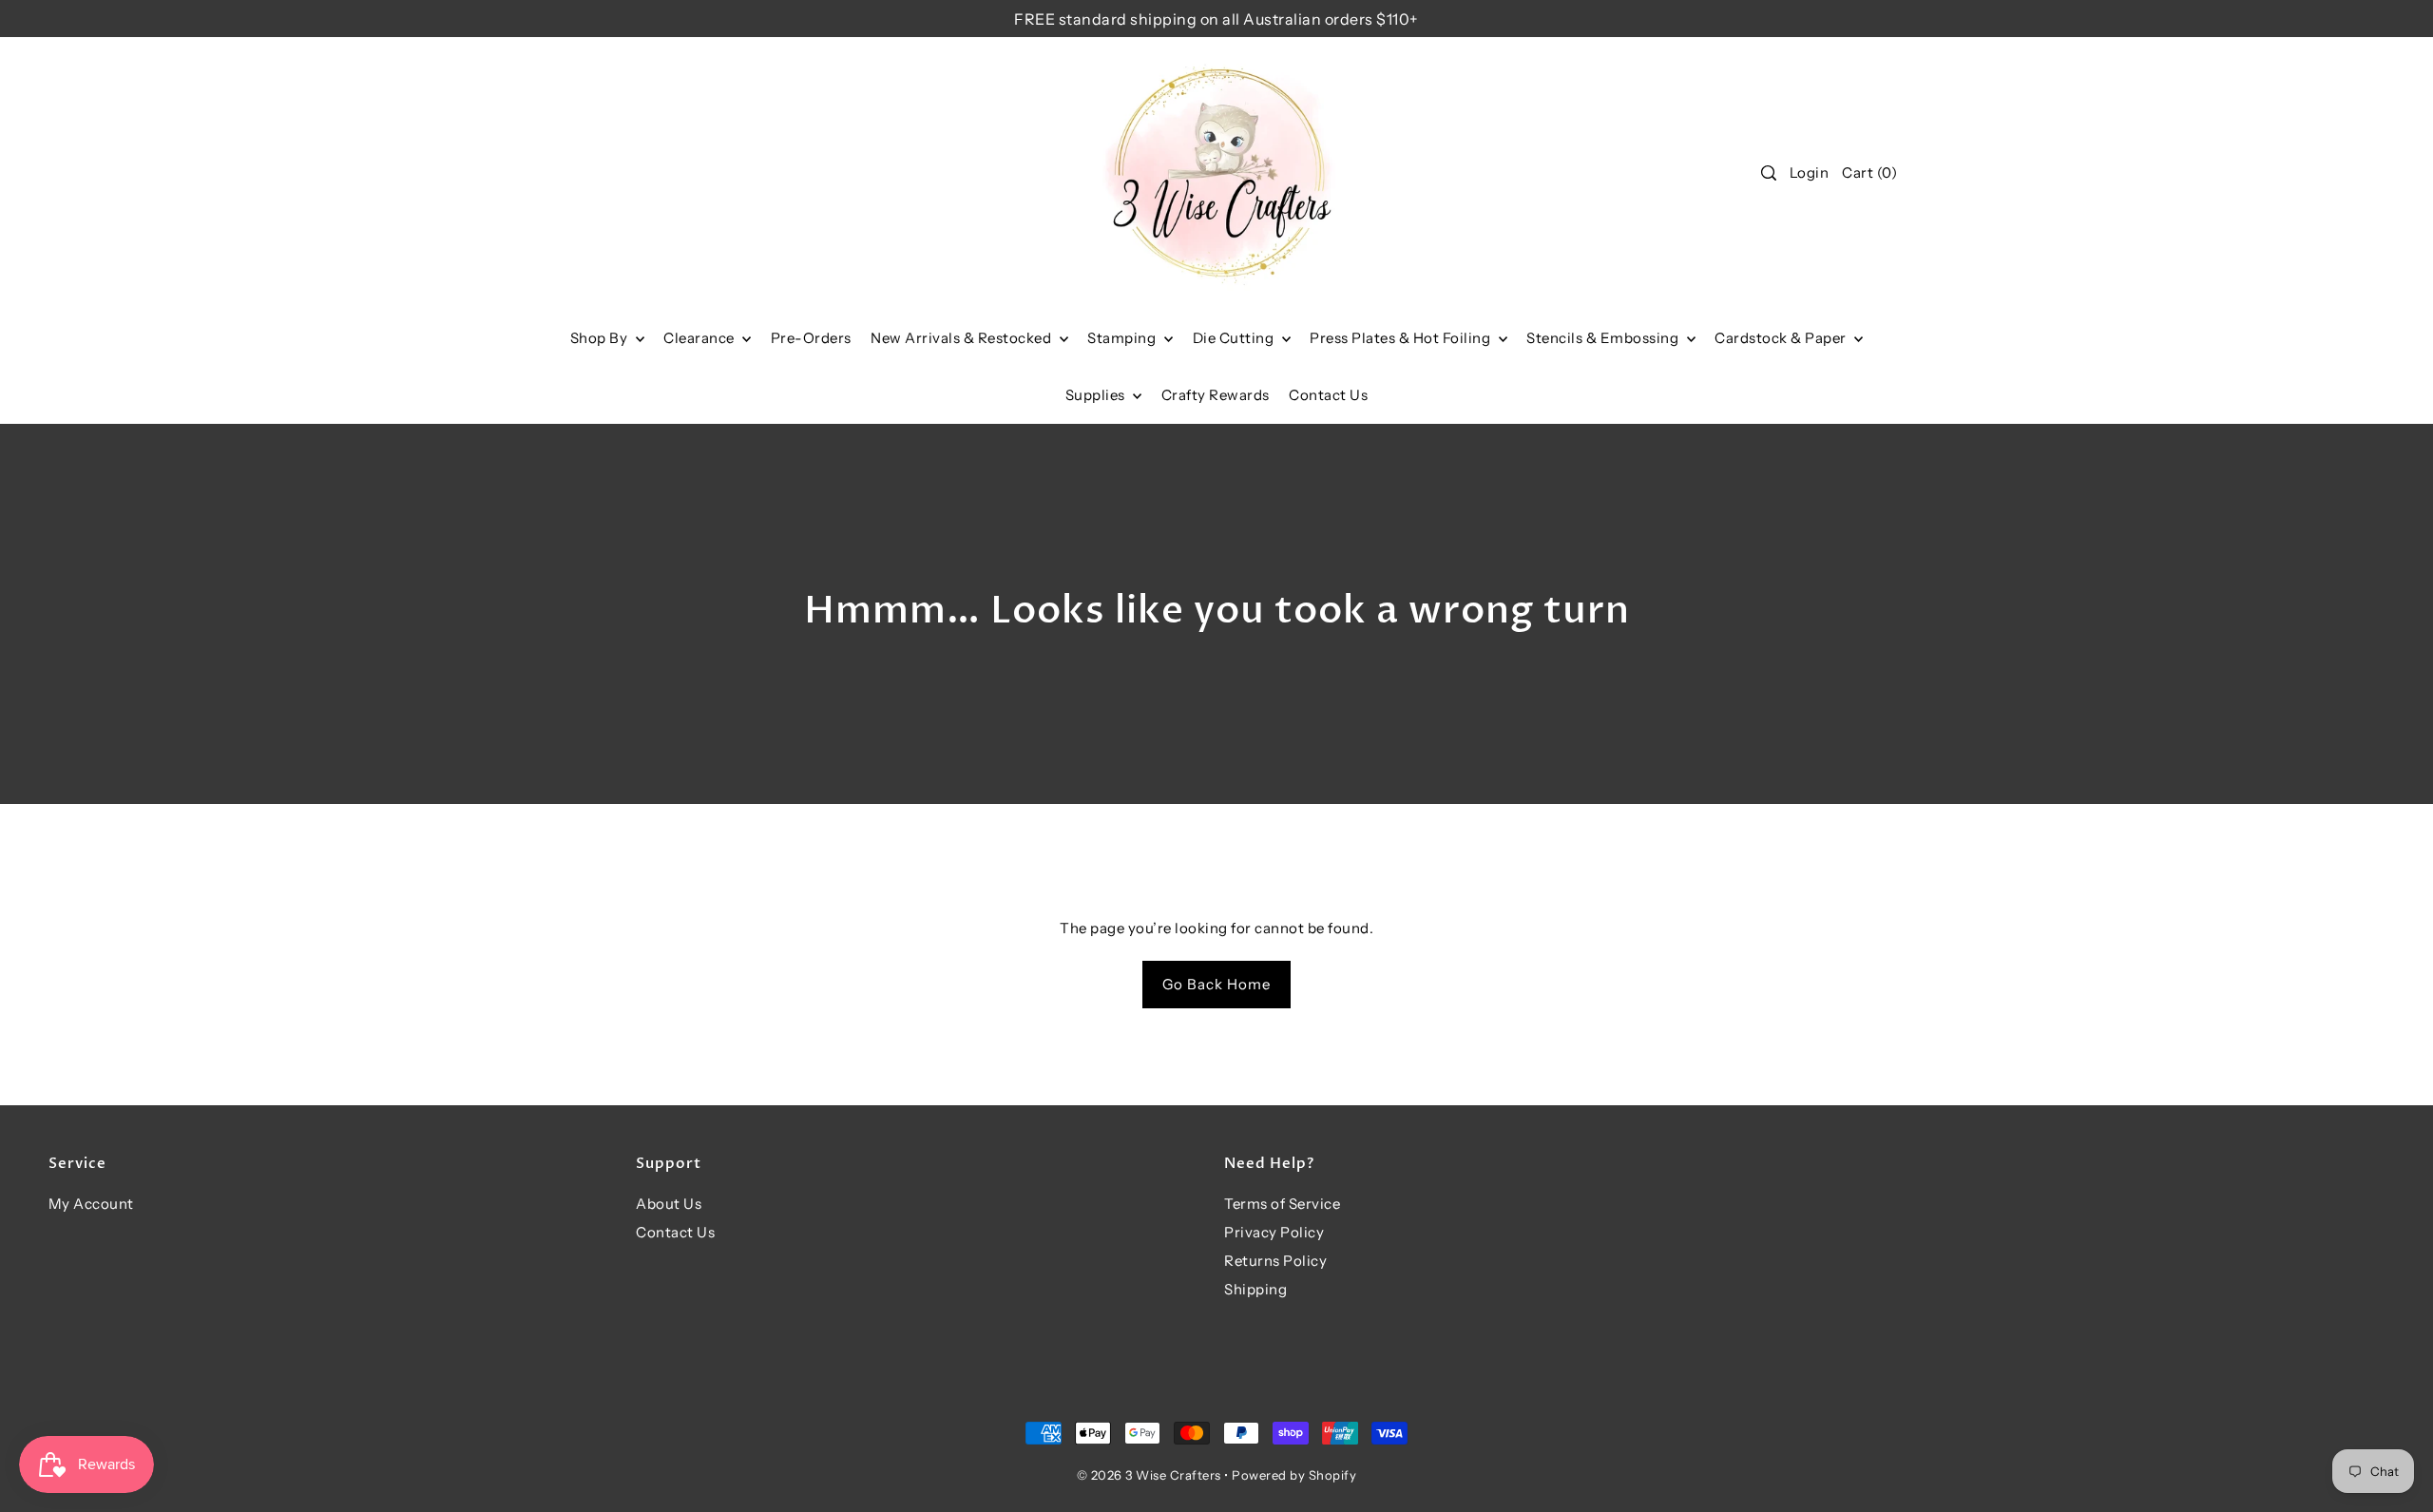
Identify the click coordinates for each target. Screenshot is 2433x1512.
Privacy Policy (1274, 1232)
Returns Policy (1275, 1261)
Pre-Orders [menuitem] (811, 338)
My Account (91, 1204)
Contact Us (675, 1232)
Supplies (1097, 395)
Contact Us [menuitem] (1328, 395)
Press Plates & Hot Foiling (1402, 338)
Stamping (1123, 338)
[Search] (1769, 173)
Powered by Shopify (1294, 1475)
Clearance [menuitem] (700, 338)
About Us (669, 1204)
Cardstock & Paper (1782, 338)
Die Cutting (1235, 338)
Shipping (1255, 1289)
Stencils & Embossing (1604, 338)
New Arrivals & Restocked (963, 338)
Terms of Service (1282, 1204)
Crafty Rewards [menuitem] (1216, 395)
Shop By (601, 338)
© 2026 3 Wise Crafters (1149, 1475)
